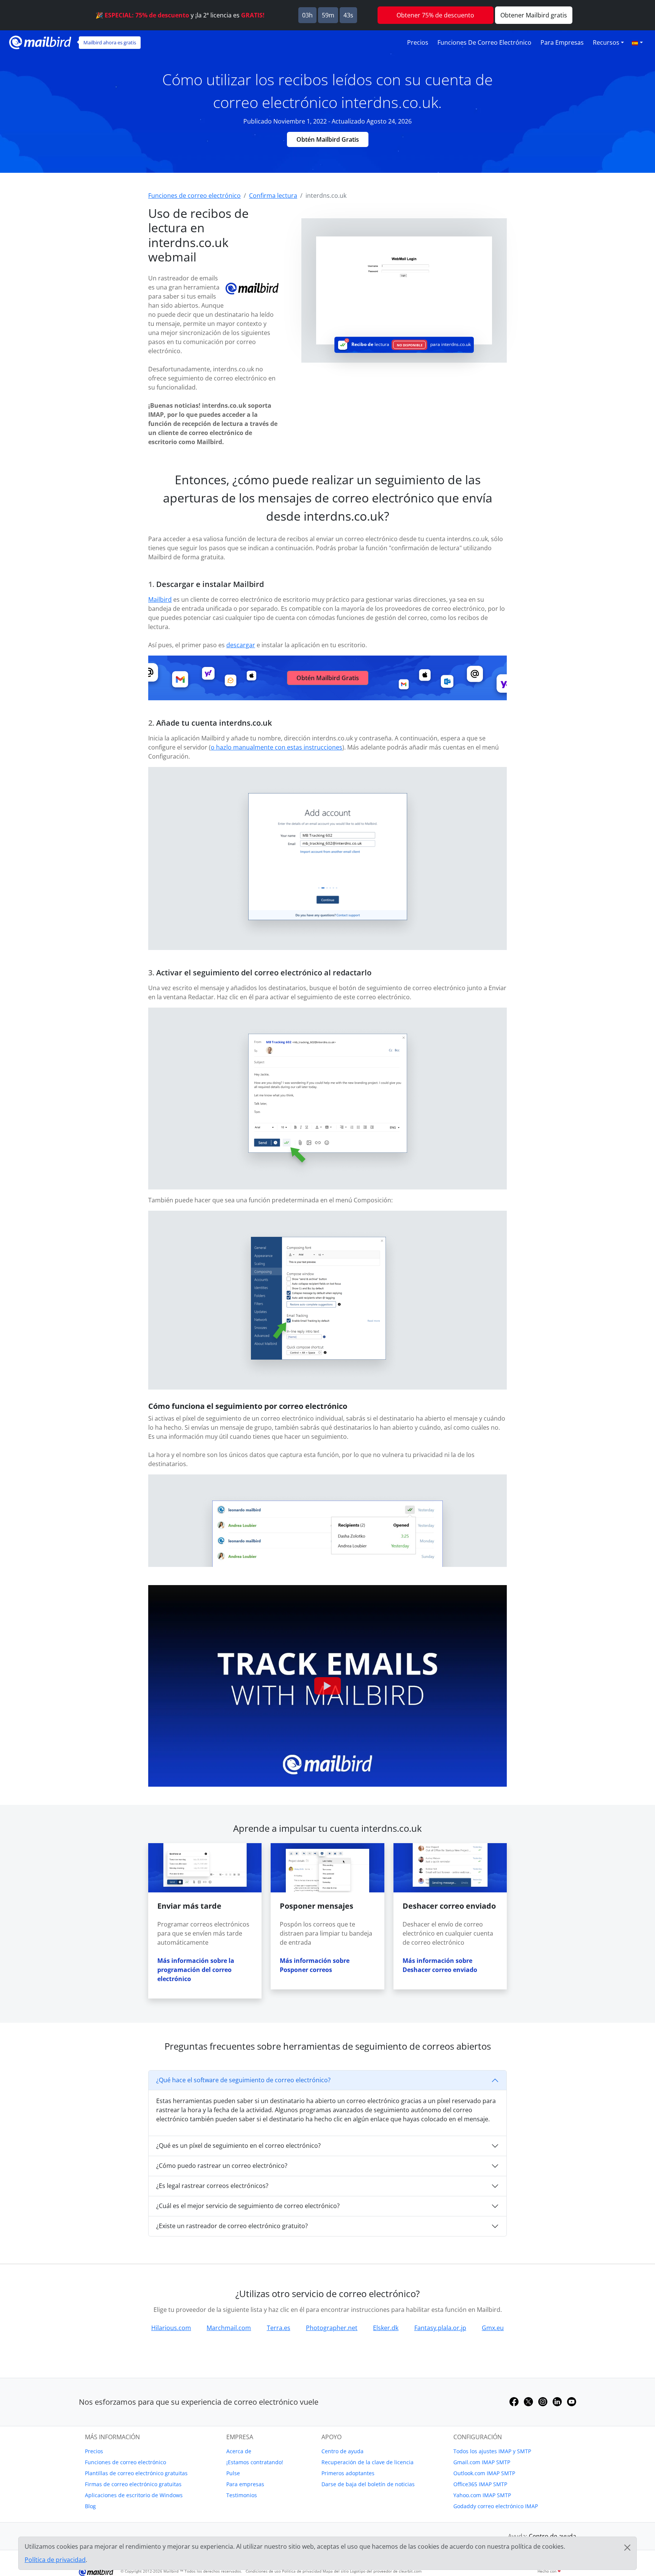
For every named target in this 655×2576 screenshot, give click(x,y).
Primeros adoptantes (348, 2473)
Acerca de (239, 2451)
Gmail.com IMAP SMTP (482, 2462)
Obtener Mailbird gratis (534, 15)
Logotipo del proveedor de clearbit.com (386, 2571)
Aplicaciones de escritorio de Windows (134, 2495)
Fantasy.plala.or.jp (440, 2328)
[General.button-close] (627, 2548)
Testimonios (242, 2495)
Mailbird (160, 599)
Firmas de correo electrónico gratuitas (133, 2484)
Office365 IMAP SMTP (480, 2484)
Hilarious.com (171, 2328)
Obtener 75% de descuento (435, 15)
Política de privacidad (302, 2571)
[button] (637, 42)
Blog (90, 2506)
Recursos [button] (606, 42)
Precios (418, 42)
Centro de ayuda (342, 2451)
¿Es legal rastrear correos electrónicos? (212, 2186)
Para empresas (562, 42)
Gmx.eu (493, 2328)
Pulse (233, 2473)
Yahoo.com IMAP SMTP (482, 2495)
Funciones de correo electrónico (484, 42)
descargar (241, 645)
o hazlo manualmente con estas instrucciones (277, 747)
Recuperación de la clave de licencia (367, 2462)
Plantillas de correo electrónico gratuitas (136, 2473)
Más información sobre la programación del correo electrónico (196, 1970)
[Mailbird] (40, 41)
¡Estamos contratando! (255, 2462)
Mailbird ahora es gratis (110, 42)
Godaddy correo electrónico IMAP (496, 2506)
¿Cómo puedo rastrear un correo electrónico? (222, 2166)
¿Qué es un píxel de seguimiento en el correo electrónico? (238, 2146)
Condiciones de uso (263, 2571)
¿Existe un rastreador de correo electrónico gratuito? (232, 2226)
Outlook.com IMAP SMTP (484, 2473)
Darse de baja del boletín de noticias (368, 2484)
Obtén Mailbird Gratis (328, 139)
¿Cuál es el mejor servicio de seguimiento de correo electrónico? (248, 2206)
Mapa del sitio (336, 2571)
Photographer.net (332, 2328)
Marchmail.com (229, 2328)
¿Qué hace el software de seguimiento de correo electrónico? (243, 2080)
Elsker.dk (386, 2328)
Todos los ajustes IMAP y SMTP (492, 2451)
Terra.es (279, 2328)
